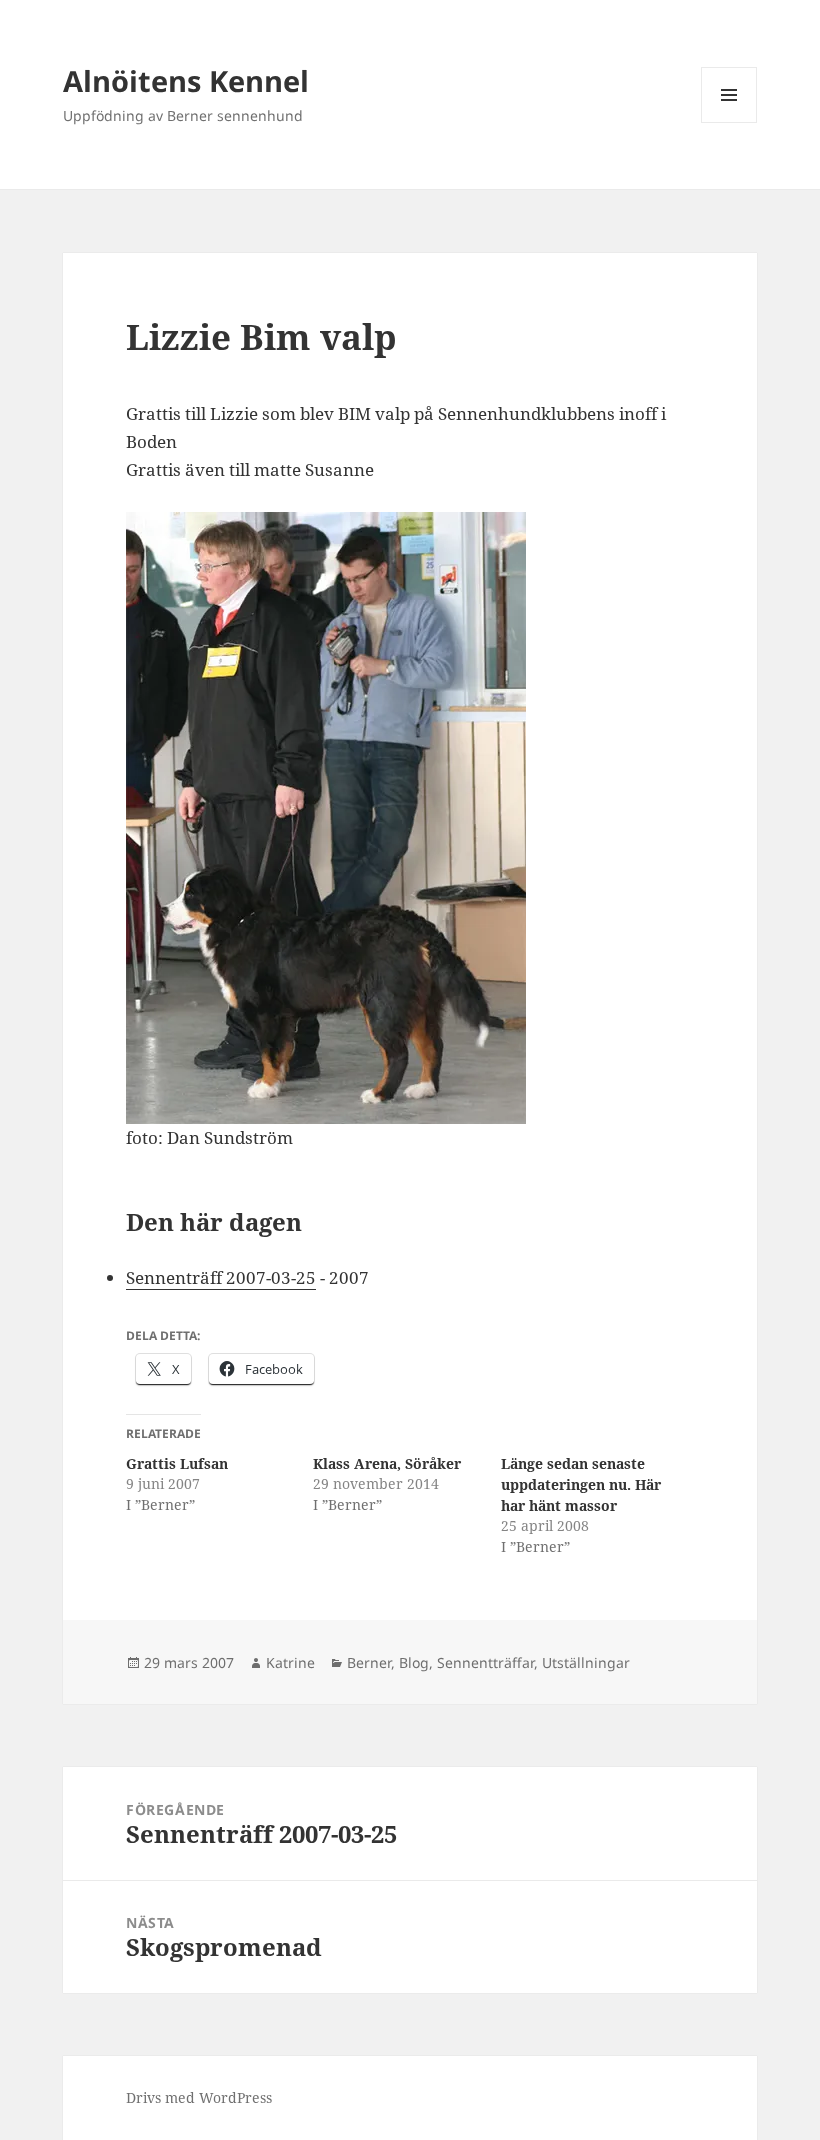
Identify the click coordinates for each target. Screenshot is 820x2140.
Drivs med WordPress (199, 2097)
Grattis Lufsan (177, 1463)
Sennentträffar (485, 1662)
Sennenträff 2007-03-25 (221, 1277)
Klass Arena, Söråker (387, 1463)
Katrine (290, 1662)
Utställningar (586, 1662)
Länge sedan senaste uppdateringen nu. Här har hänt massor (581, 1484)
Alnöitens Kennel (186, 80)
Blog (414, 1662)
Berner (369, 1662)
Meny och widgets (729, 122)
